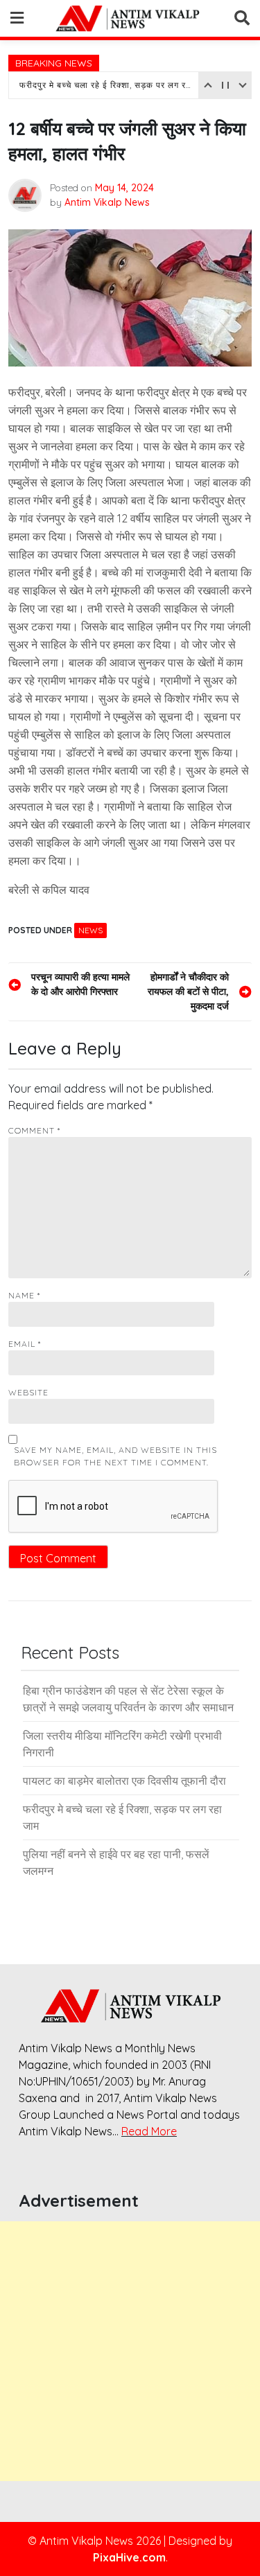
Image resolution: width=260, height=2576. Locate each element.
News (90, 930)
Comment (34, 1130)
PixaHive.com (129, 2557)
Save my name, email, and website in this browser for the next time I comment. (115, 1456)
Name (24, 1295)
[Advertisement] (130, 2351)
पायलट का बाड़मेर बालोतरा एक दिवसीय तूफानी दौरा (124, 1781)
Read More (149, 2131)
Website (28, 1392)
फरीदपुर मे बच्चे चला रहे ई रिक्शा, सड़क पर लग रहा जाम (107, 85)
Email (25, 1344)
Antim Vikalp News (107, 202)
